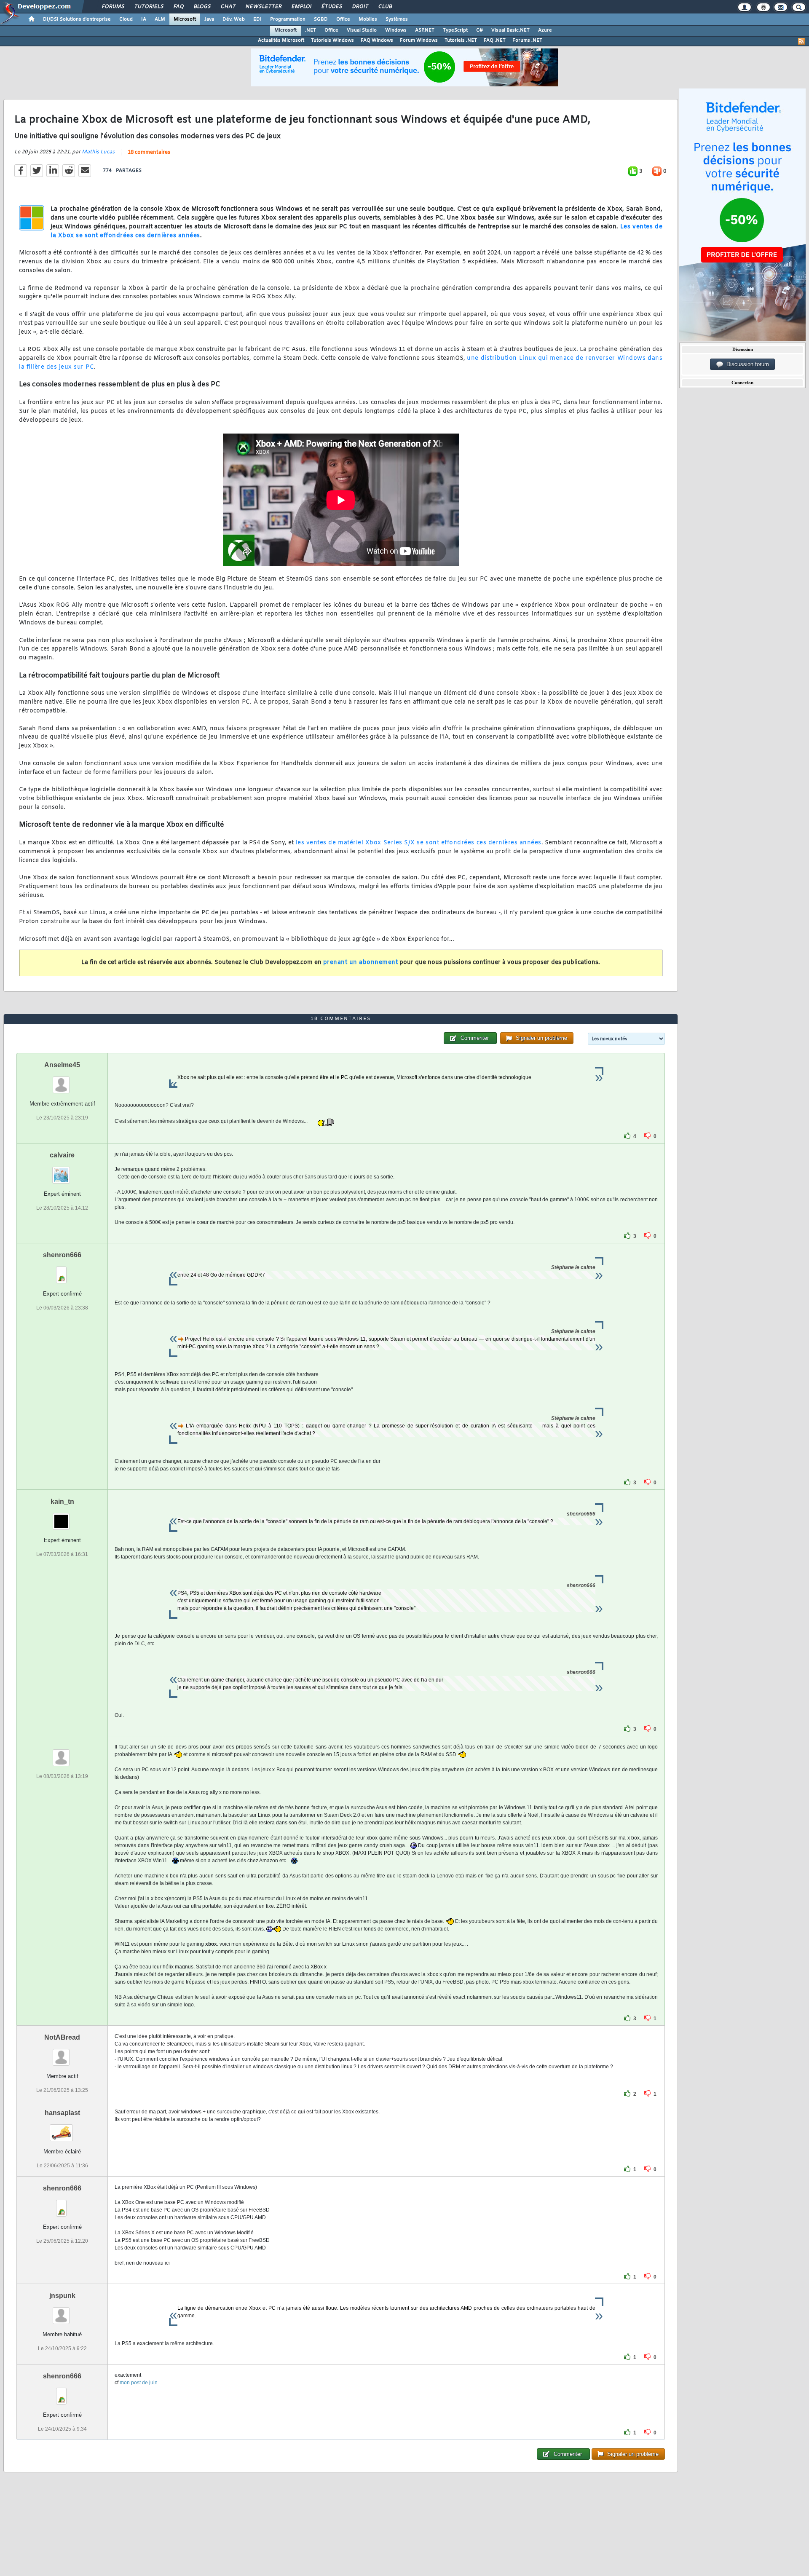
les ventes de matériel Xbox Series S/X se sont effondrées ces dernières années (419, 843)
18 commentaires (149, 153)
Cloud (126, 19)
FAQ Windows (377, 40)
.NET (311, 30)
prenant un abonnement (361, 963)
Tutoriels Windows (332, 40)
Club (385, 7)
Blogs (202, 7)
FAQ (178, 7)
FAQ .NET (495, 40)
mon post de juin (139, 2383)
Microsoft (185, 19)
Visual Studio (362, 30)
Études (331, 7)
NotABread (62, 2037)
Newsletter (263, 7)
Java (209, 19)
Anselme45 (62, 1065)
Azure (545, 30)
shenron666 (62, 1255)
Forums (113, 7)
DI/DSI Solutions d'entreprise (77, 19)
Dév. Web (234, 19)
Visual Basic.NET (510, 30)
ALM (160, 19)
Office (343, 19)
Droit (360, 7)
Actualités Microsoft (281, 40)
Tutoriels (149, 7)
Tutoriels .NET (461, 40)
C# (480, 30)
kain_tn (62, 1501)
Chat (228, 7)
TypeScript (455, 30)
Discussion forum (746, 364)
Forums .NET (527, 40)
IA (144, 19)
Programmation (288, 19)
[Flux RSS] (801, 41)
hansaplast (62, 2113)
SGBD (321, 19)
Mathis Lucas (98, 152)
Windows (396, 30)
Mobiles (368, 19)
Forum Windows (419, 40)
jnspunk (62, 2296)
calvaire (62, 1155)
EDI (257, 19)
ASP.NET (425, 30)
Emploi (301, 7)
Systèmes (397, 19)
